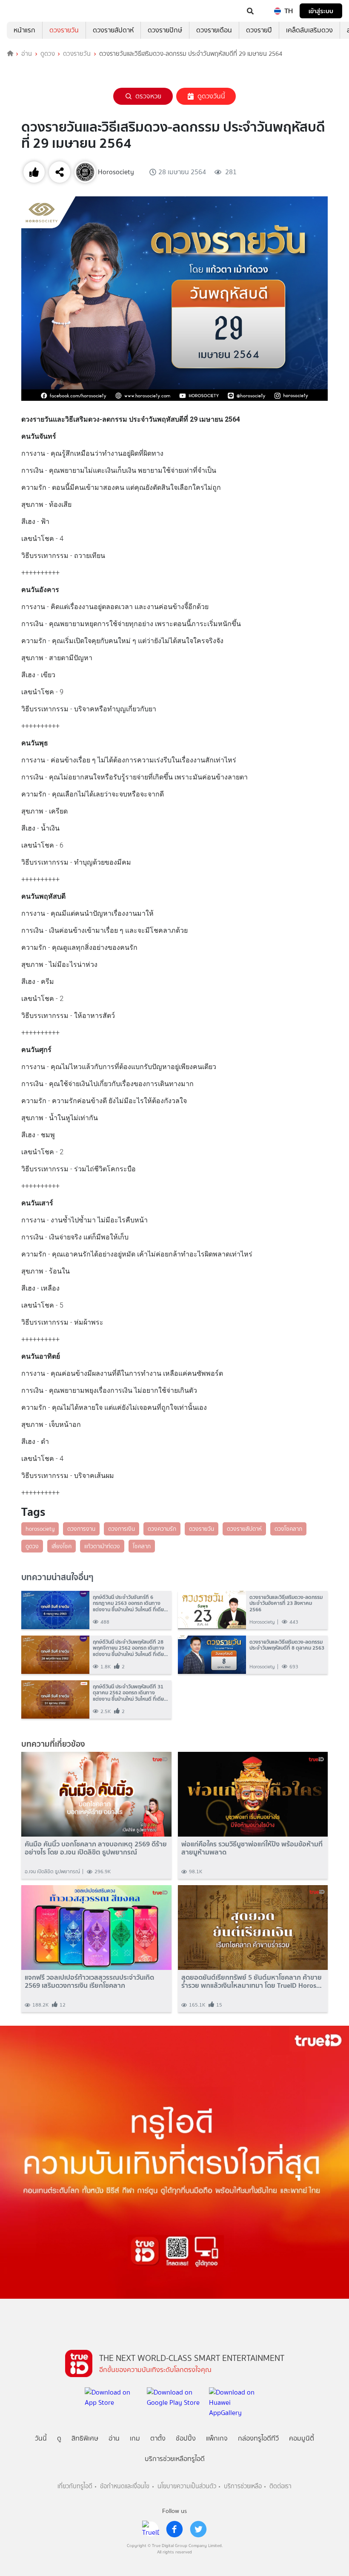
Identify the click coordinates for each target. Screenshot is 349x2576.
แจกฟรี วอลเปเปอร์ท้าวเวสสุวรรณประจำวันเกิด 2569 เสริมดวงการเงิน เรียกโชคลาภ (89, 1981)
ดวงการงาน (81, 1529)
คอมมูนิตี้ (302, 2438)
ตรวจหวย (148, 96)
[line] (151, 2529)
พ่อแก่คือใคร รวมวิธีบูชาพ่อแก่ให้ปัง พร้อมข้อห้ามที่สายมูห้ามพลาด (252, 1848)
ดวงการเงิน (122, 1529)
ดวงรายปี (259, 30)
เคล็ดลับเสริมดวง (309, 30)
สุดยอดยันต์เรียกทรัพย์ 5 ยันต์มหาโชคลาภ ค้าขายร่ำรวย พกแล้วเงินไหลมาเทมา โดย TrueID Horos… (252, 1981)
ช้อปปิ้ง (186, 2438)
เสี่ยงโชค (62, 1546)
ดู (59, 2438)
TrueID (24, 11)
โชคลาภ (142, 1546)
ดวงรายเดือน (214, 30)
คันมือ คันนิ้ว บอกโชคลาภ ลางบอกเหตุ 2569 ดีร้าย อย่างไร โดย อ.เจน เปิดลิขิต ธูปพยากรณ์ (96, 1848)
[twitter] (198, 2529)
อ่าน (27, 54)
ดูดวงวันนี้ (211, 96)
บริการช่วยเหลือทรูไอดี (175, 2459)
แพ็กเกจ (217, 2438)
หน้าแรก (24, 30)
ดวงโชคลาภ (288, 1529)
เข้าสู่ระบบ (321, 11)
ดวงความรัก (162, 1529)
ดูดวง (48, 54)
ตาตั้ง (158, 2438)
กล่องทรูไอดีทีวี (258, 2438)
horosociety (40, 1529)
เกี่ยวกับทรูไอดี (75, 2486)
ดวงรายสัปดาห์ (113, 30)
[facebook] (174, 2529)
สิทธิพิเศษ (85, 2438)
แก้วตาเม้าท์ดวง (102, 1546)
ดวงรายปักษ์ (165, 30)
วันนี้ (41, 2438)
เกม (135, 2438)
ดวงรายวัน (64, 30)
